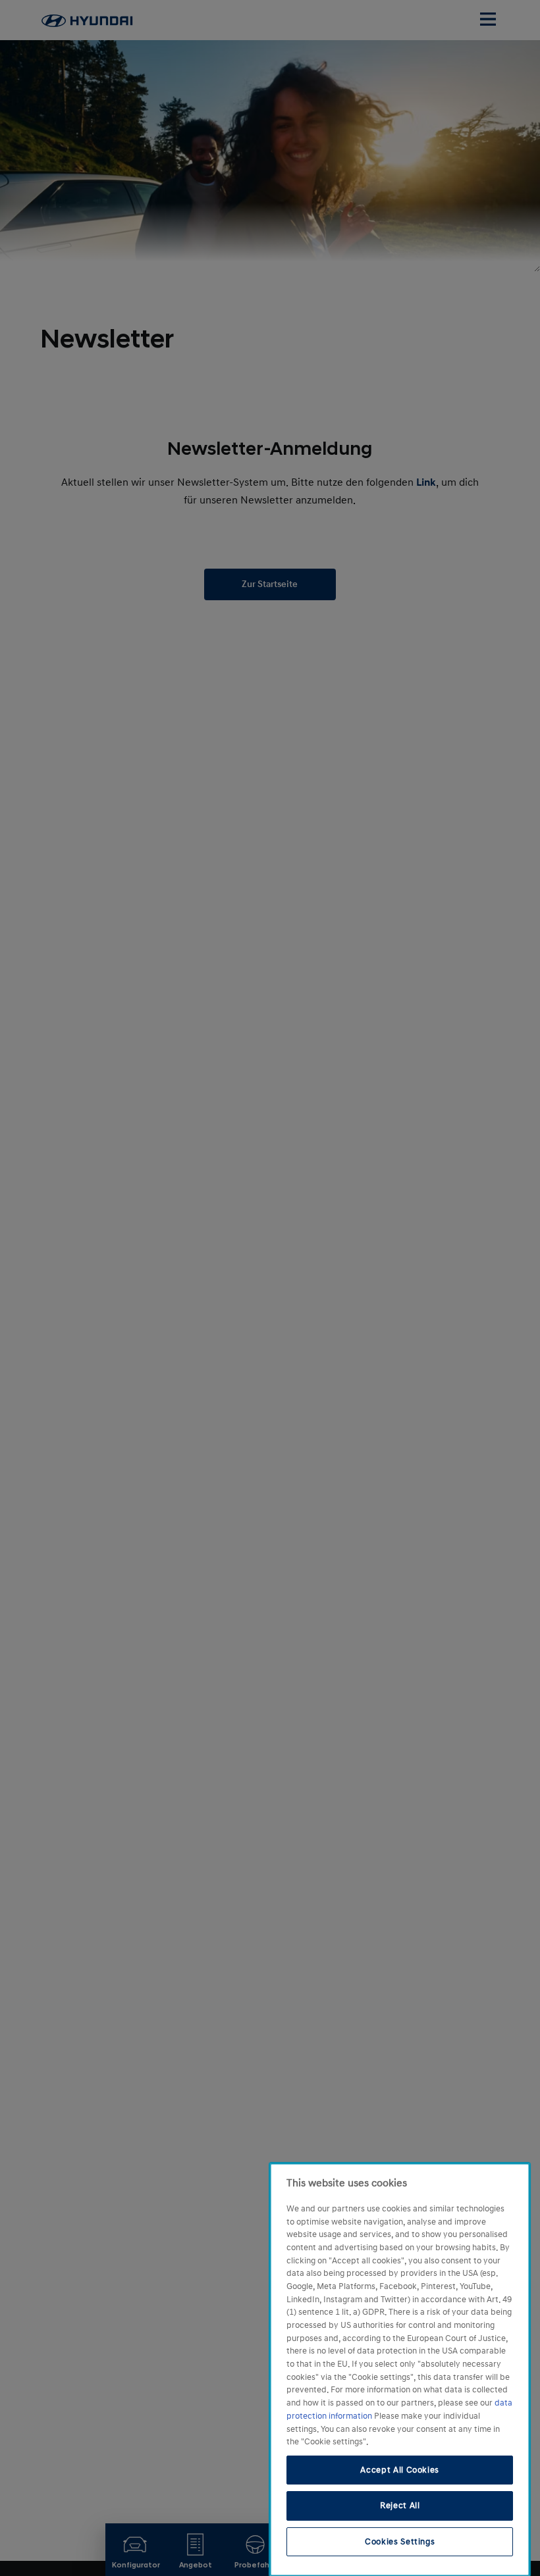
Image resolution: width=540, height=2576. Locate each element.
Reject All (400, 2506)
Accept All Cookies (400, 2470)
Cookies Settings (400, 2542)
